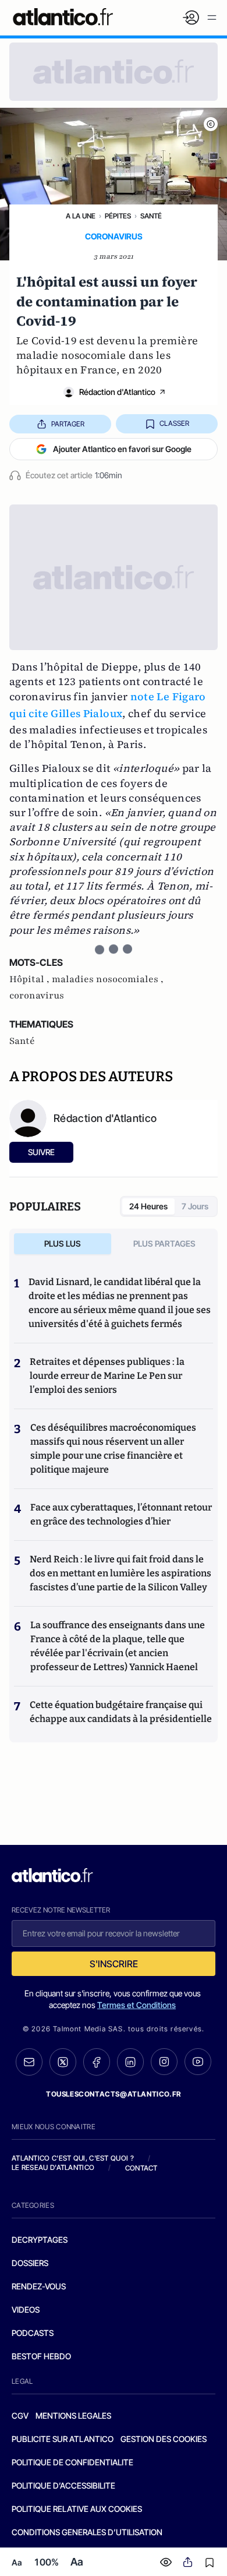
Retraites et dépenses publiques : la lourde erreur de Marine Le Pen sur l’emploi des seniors (107, 1376)
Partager (68, 424)
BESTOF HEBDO (41, 2356)
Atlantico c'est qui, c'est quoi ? (73, 2158)
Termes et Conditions (136, 2005)
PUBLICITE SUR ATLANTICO (63, 2439)
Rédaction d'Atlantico (117, 392)
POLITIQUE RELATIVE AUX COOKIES (77, 2509)
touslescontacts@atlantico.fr (114, 2094)
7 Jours (195, 1206)
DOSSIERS (30, 2263)
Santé (151, 216)
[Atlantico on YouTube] (198, 2062)
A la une (81, 216)
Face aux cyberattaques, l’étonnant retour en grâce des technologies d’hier (121, 1514)
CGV (20, 2416)
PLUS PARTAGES (164, 1243)
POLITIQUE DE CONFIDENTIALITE (72, 2462)
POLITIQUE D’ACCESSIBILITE (63, 2485)
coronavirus (37, 996)
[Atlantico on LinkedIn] (130, 2062)
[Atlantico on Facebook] (97, 2062)
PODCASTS (33, 2333)
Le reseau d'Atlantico (53, 2167)
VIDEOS (26, 2309)
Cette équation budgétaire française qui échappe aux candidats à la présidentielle (121, 1712)
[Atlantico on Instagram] (164, 2062)
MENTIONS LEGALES (73, 2416)
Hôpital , (31, 979)
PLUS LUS (63, 1243)
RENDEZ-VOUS (39, 2286)
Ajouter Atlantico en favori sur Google (122, 449)
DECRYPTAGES (40, 2240)
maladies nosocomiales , (108, 979)
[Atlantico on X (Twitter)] (63, 2062)
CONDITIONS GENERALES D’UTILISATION (87, 2532)
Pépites (118, 216)
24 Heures (148, 1206)
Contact (141, 2168)
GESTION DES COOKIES (164, 2439)
